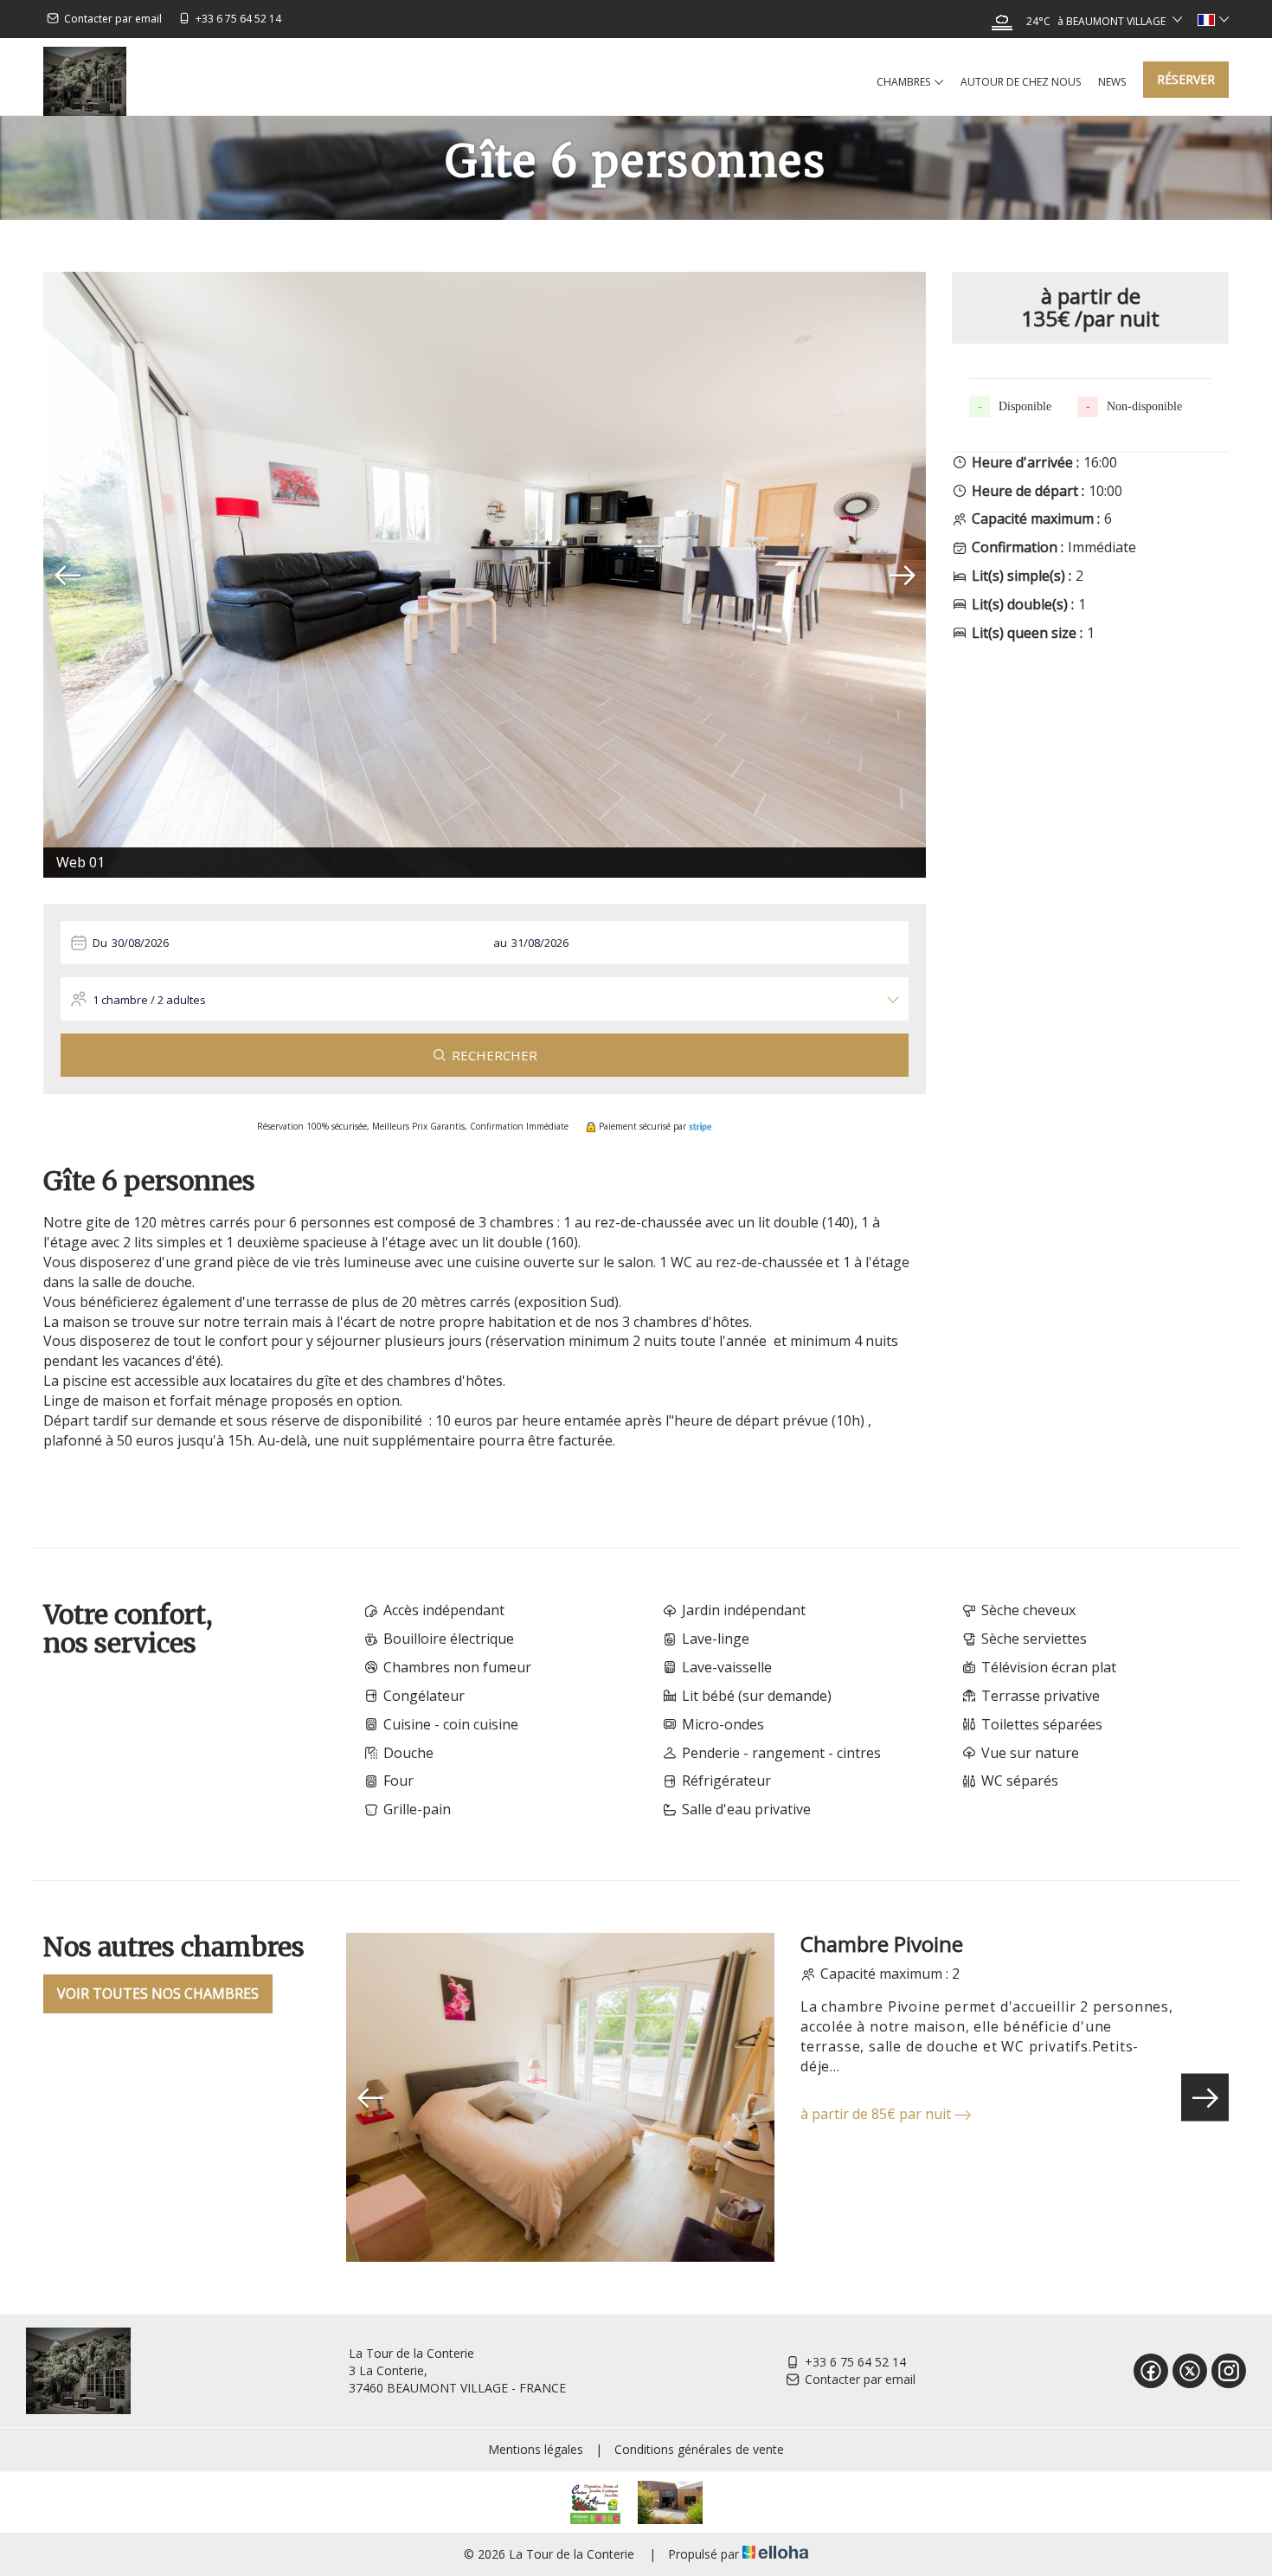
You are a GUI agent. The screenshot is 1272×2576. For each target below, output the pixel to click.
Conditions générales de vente (699, 2449)
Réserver (1186, 79)
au (500, 943)
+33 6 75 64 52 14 (855, 2362)
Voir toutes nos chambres (158, 1993)
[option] (485, 575)
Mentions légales (536, 2449)
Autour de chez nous (1021, 82)
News (1112, 82)
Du (100, 943)
